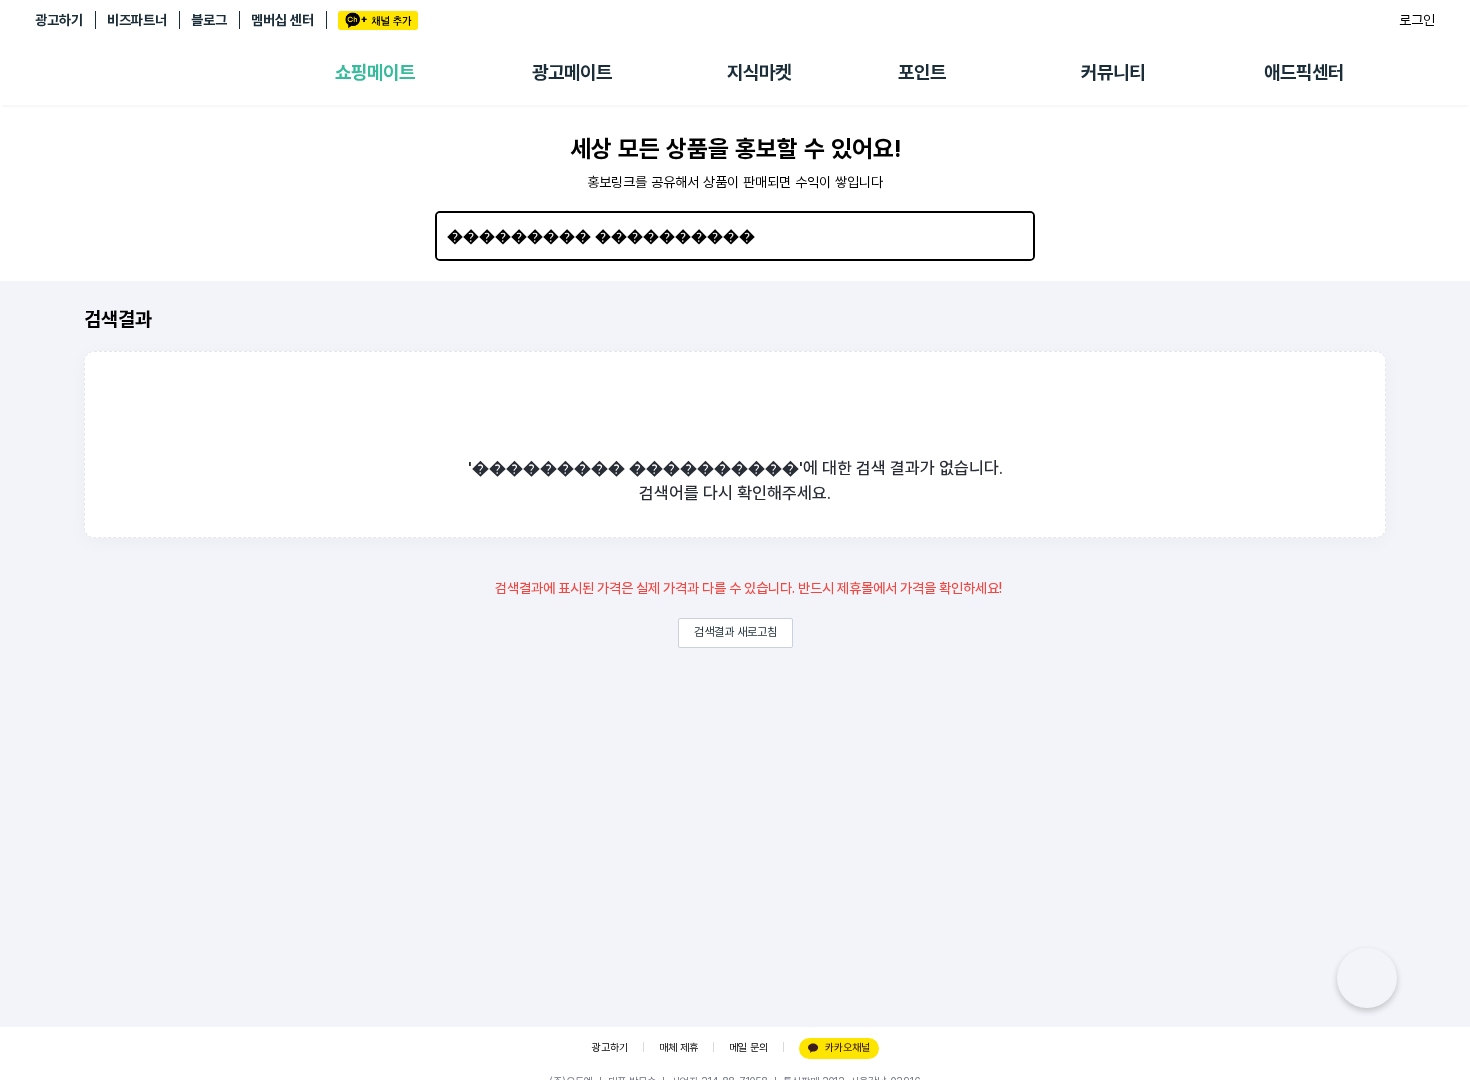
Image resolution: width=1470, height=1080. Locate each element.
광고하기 (59, 20)
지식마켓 (759, 72)
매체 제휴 (678, 1047)
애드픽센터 (1304, 72)
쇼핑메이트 (375, 72)
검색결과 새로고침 (735, 632)
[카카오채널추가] (378, 20)
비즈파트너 (137, 20)
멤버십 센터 (282, 20)
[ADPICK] (185, 73)
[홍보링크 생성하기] (1367, 978)
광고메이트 (572, 72)
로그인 (1417, 20)
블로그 (209, 20)
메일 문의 (748, 1047)
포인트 (922, 72)
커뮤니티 (1113, 72)
